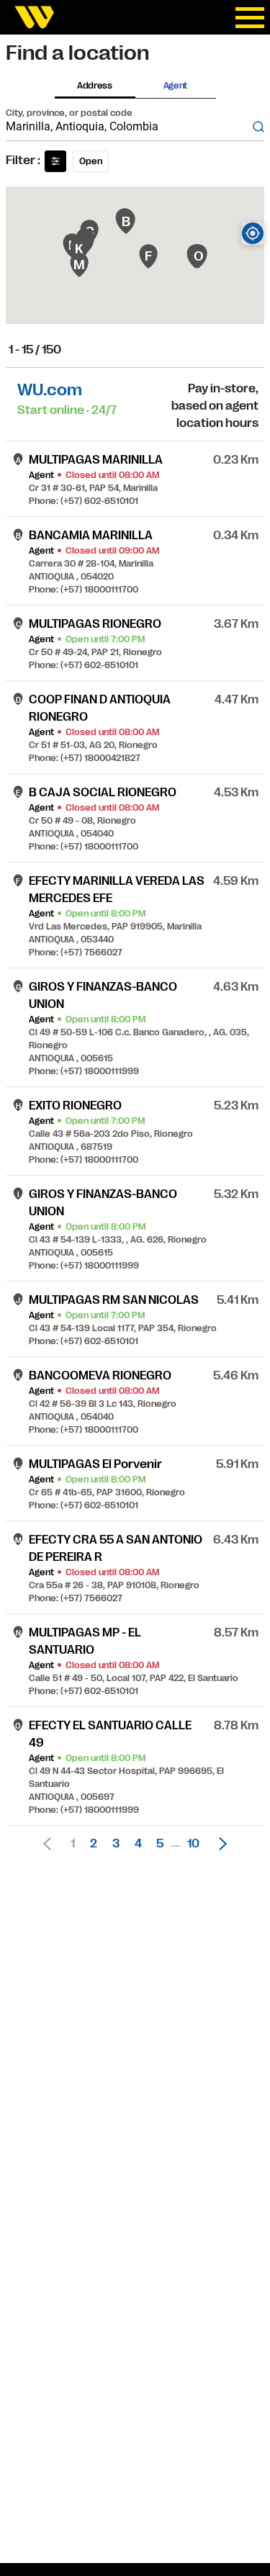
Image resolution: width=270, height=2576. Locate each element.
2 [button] (94, 1844)
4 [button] (138, 1844)
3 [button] (116, 1844)
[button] (219, 1844)
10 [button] (193, 1844)
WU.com (50, 390)
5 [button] (160, 1844)
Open (91, 161)
